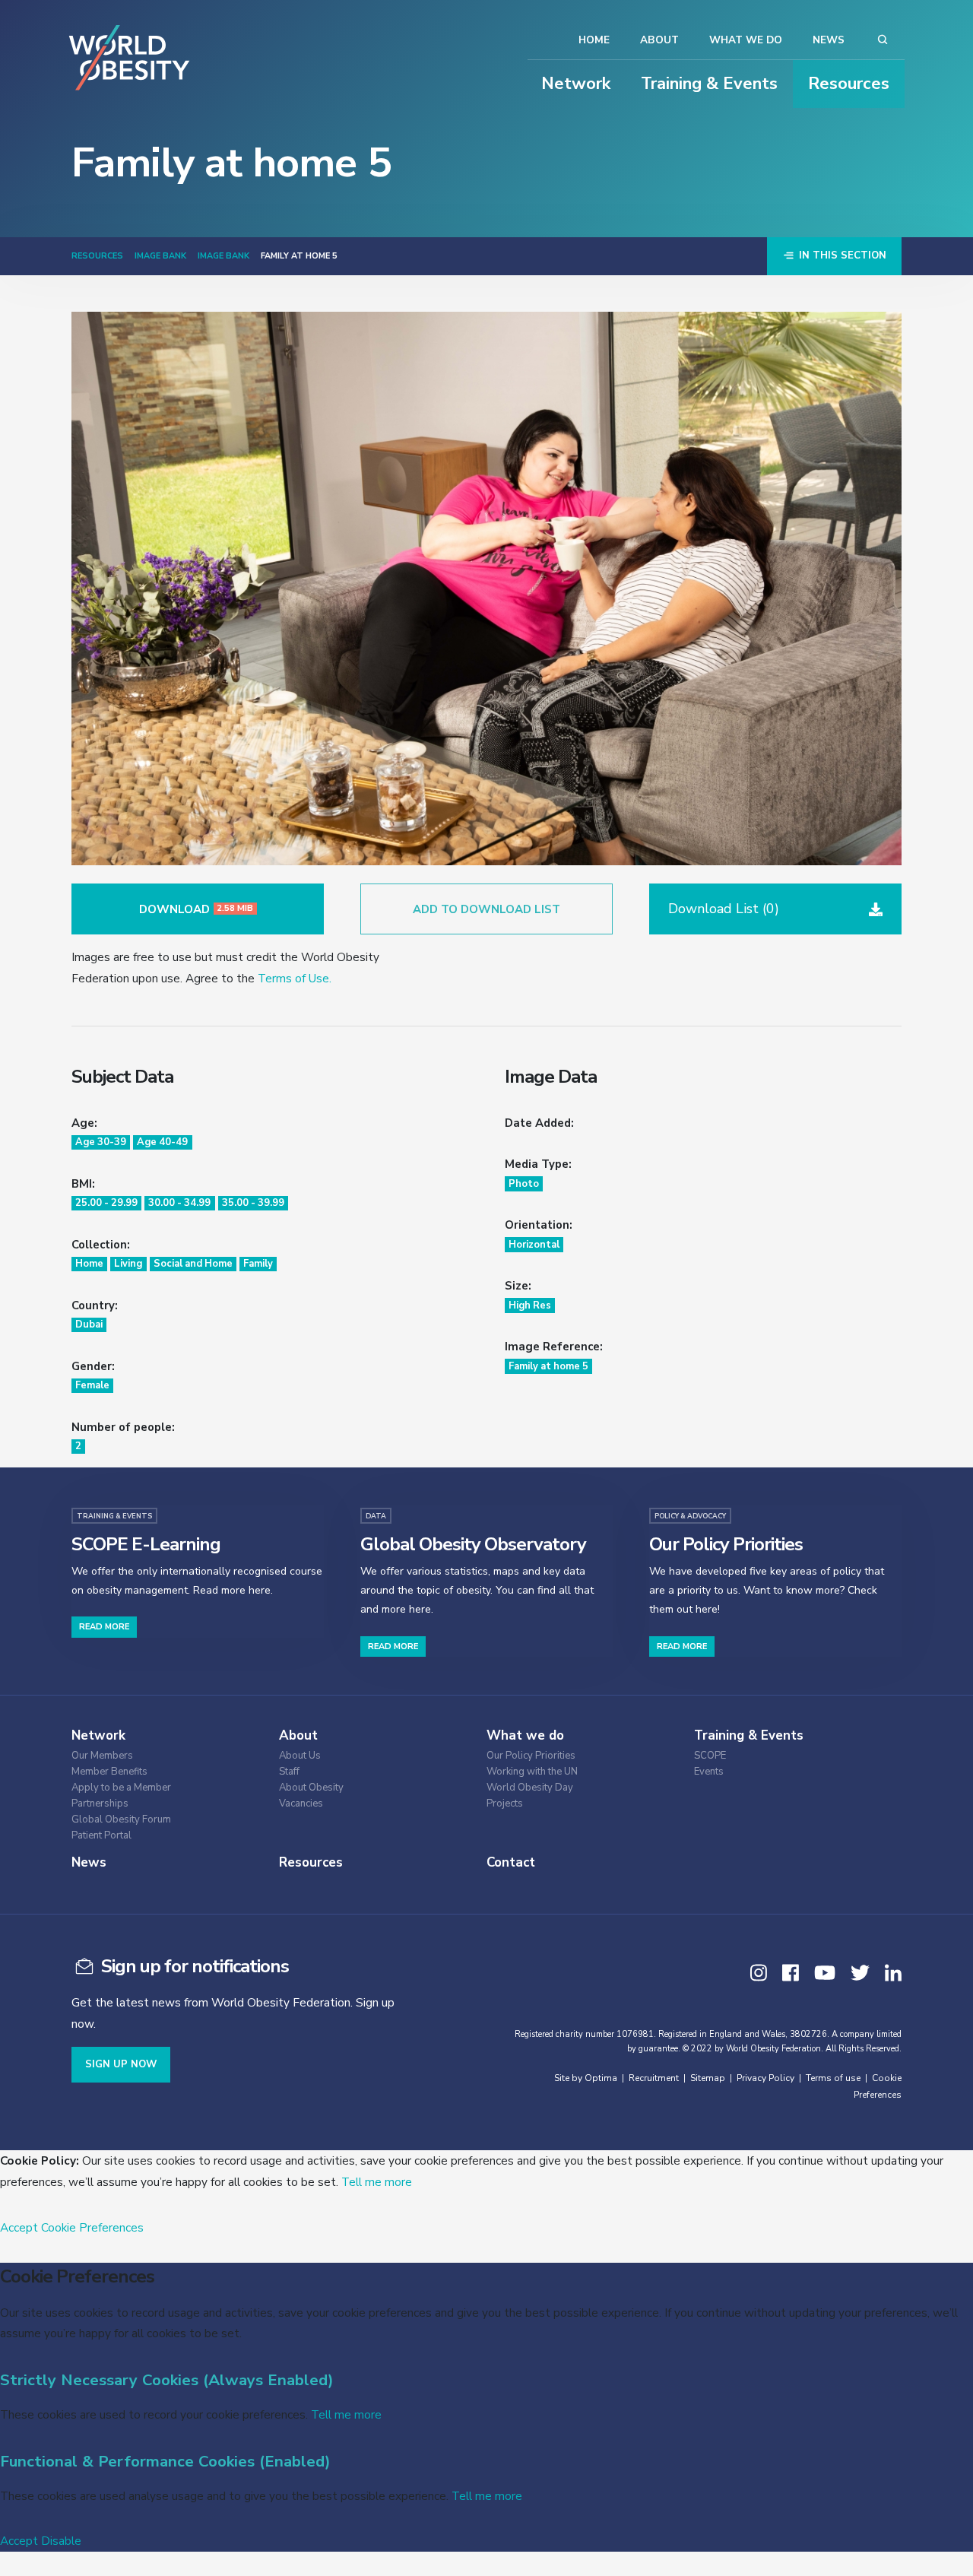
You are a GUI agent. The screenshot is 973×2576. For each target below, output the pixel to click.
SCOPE (710, 1756)
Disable (61, 2541)
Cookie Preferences (92, 2227)
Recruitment (654, 2078)
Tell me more (377, 2182)
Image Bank (160, 256)
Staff (289, 1772)
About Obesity (311, 1788)
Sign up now (121, 2064)
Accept (19, 2227)
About (659, 40)
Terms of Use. (295, 978)
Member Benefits (109, 1772)
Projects (505, 1804)
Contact (511, 1862)
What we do (746, 40)
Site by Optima (586, 2078)
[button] (775, 909)
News (829, 40)
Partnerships (100, 1804)
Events (709, 1772)
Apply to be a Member (121, 1788)
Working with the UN (532, 1772)
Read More (104, 1627)
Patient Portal (101, 1836)
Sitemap (708, 2078)
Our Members (102, 1756)
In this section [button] (841, 255)
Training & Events (709, 84)
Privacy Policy (765, 2078)
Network (576, 84)
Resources (849, 84)
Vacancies (301, 1804)
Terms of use (833, 2078)
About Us (300, 1756)
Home (594, 40)
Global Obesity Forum (121, 1820)
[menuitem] (163, 1754)
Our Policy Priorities (531, 1756)
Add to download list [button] (486, 909)
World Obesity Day (530, 1788)
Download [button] (197, 909)
